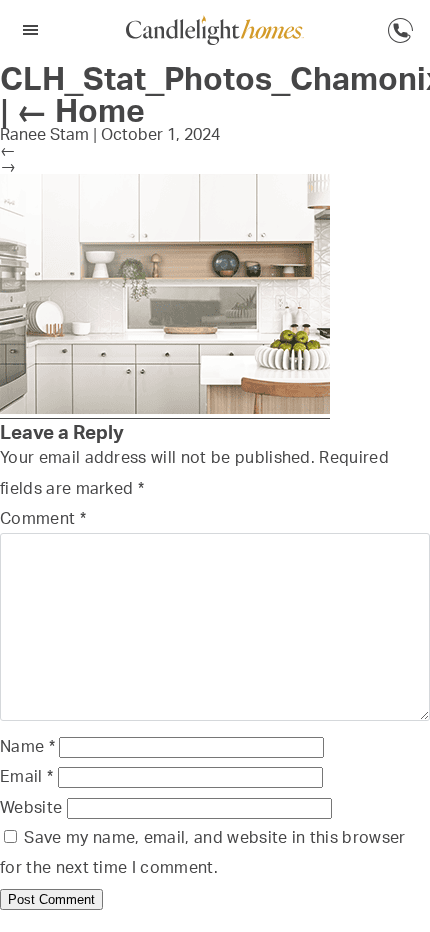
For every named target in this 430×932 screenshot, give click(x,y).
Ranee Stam (44, 134)
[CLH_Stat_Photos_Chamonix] (165, 408)
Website (31, 807)
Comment (43, 518)
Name (27, 746)
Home (80, 110)
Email (26, 776)
